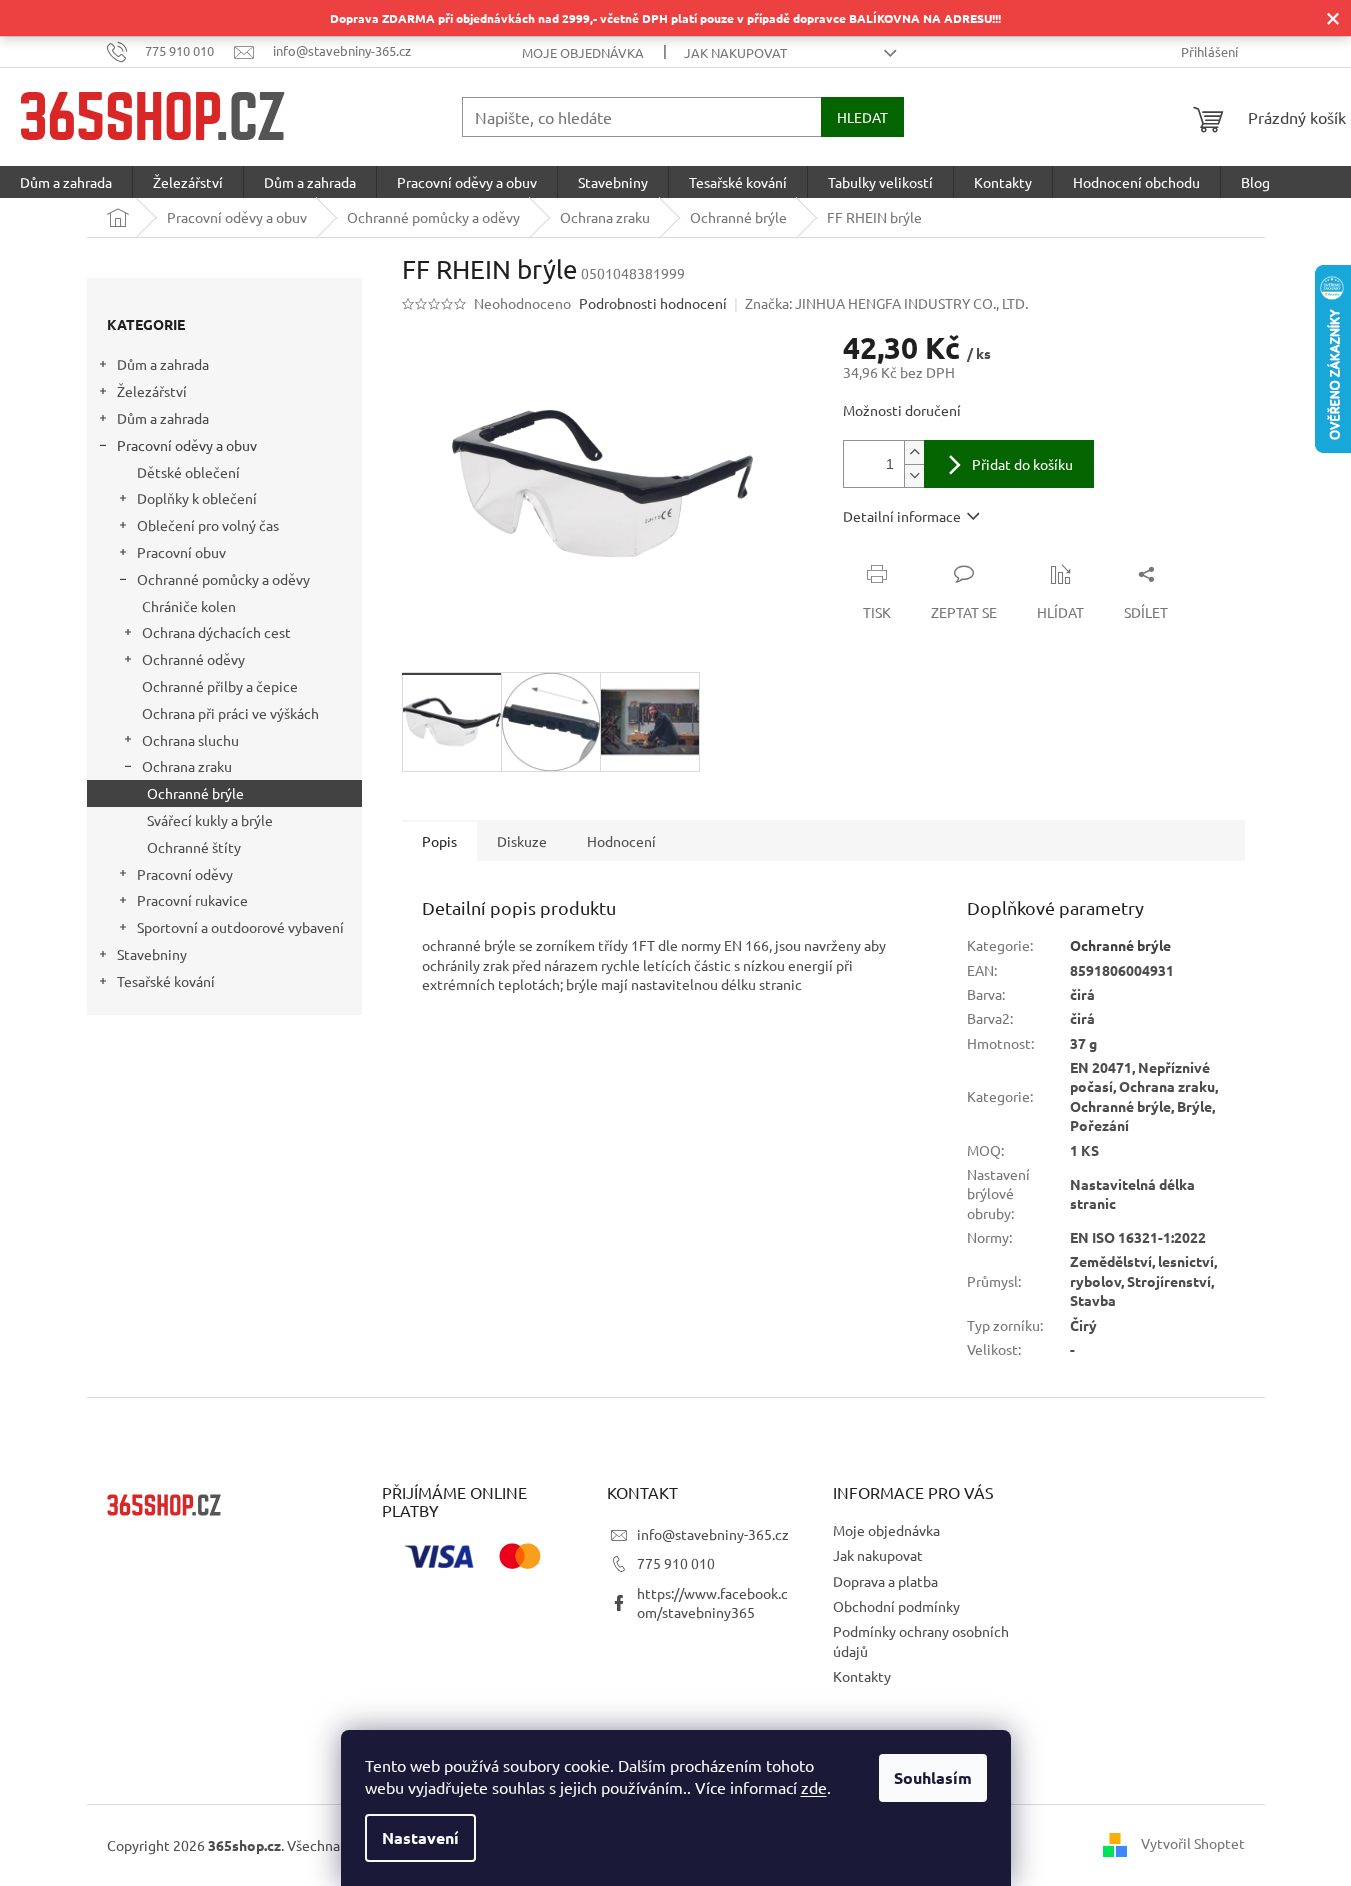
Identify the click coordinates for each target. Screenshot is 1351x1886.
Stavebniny (152, 954)
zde (814, 1787)
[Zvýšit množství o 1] (914, 452)
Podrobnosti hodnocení (653, 303)
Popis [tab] (439, 841)
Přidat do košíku (1022, 464)
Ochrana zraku (187, 767)
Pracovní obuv (181, 552)
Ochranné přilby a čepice (220, 686)
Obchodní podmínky (896, 1606)
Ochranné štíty (194, 847)
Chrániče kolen (189, 606)
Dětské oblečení (188, 472)
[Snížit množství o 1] (914, 475)
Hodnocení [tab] (621, 841)
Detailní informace (902, 516)
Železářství (152, 392)
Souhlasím (933, 1777)
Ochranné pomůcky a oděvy (223, 579)
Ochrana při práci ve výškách (230, 713)
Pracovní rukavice (192, 901)
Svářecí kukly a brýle (210, 820)
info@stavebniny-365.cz (713, 1534)
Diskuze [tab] (522, 841)
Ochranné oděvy (193, 660)
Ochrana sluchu (190, 740)
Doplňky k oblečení (197, 499)
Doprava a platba (885, 1581)
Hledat (862, 117)
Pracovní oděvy (185, 874)
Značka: (886, 303)
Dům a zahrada (163, 365)
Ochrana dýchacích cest (216, 633)
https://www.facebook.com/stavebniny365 (712, 1602)
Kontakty (862, 1676)
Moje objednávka (583, 52)
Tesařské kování (166, 981)
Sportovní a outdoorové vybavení (240, 927)
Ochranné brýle (195, 793)
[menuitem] (66, 182)
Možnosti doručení (902, 410)
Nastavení (420, 1837)
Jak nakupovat (735, 52)
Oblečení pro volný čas (208, 526)
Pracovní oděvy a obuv (187, 445)
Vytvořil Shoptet (1193, 1843)
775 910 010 (676, 1563)
